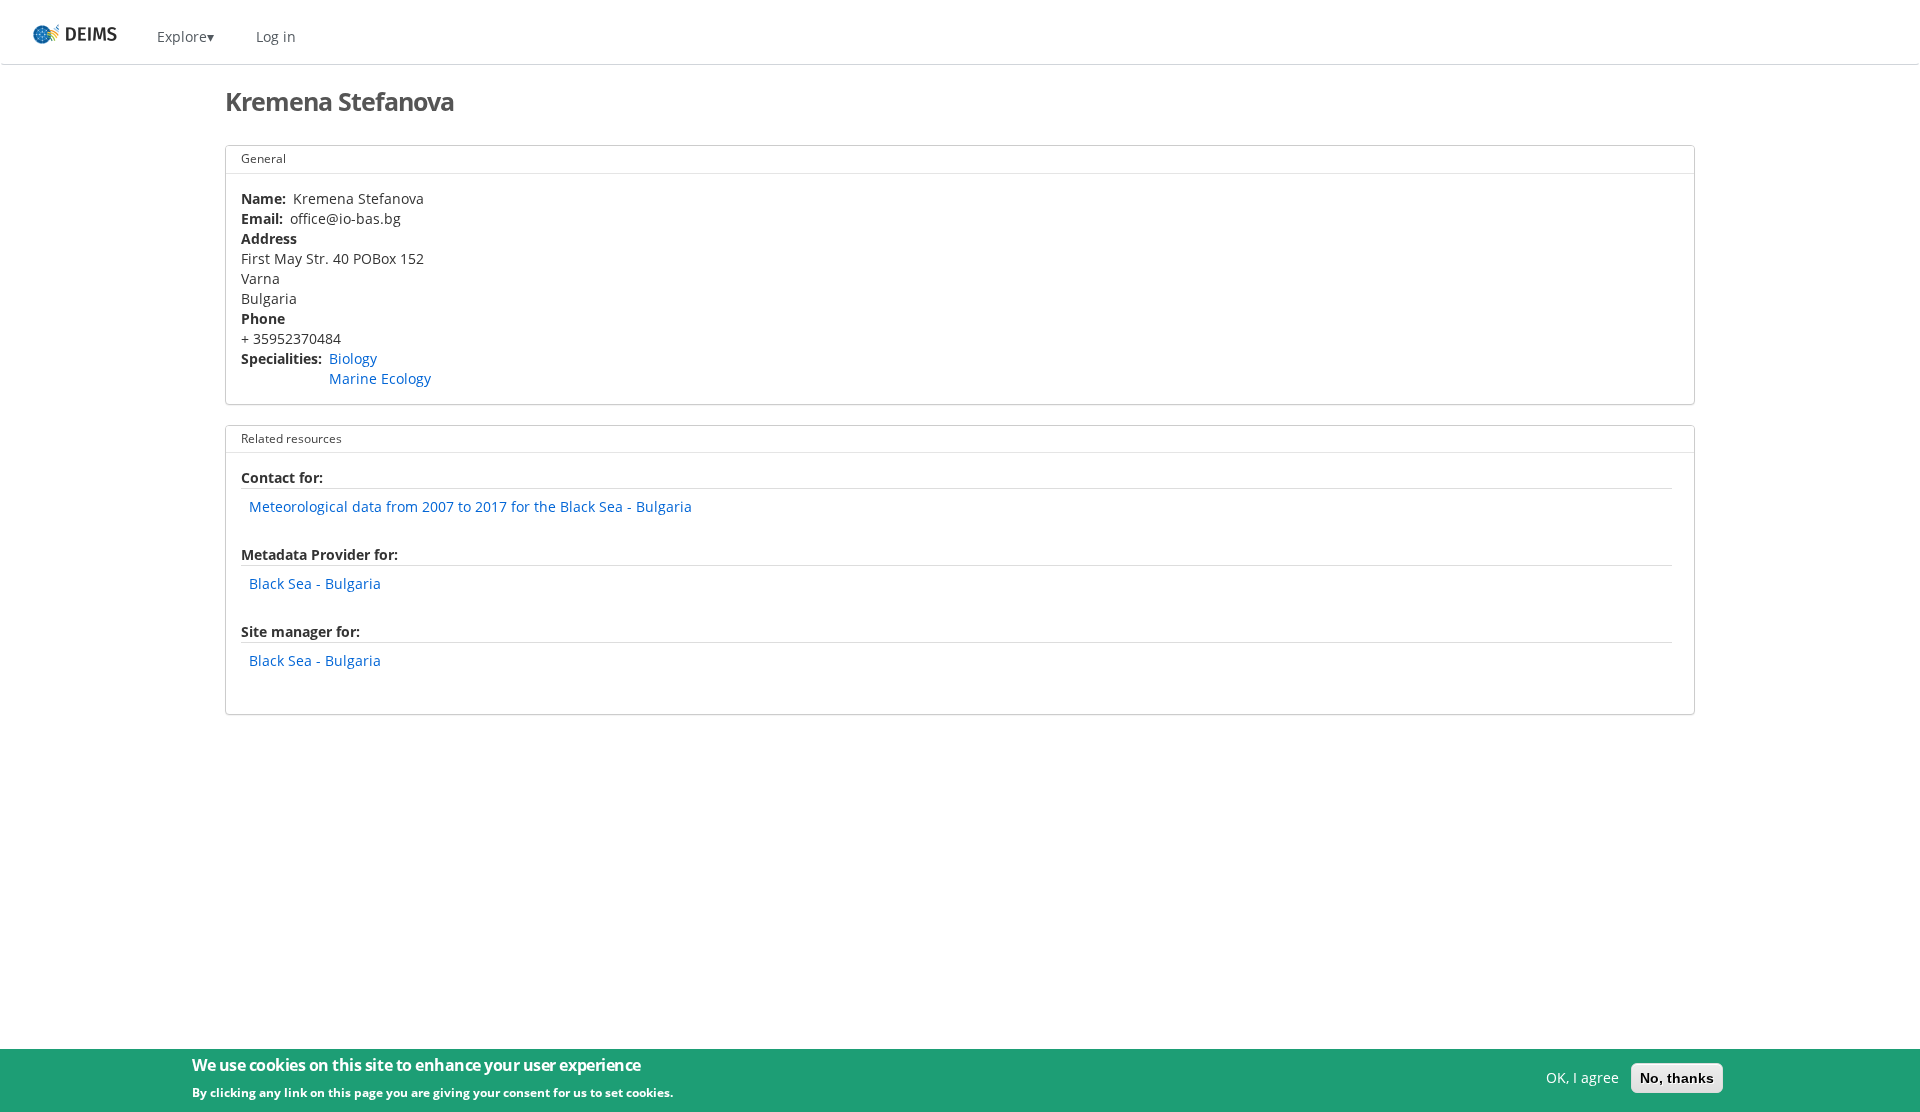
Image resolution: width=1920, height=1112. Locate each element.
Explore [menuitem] (182, 36)
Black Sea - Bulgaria (315, 583)
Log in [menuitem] (276, 36)
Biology (353, 358)
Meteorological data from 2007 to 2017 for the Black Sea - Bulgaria (470, 506)
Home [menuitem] (56, 36)
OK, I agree (1582, 1077)
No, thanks (1677, 1078)
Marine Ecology (380, 378)
